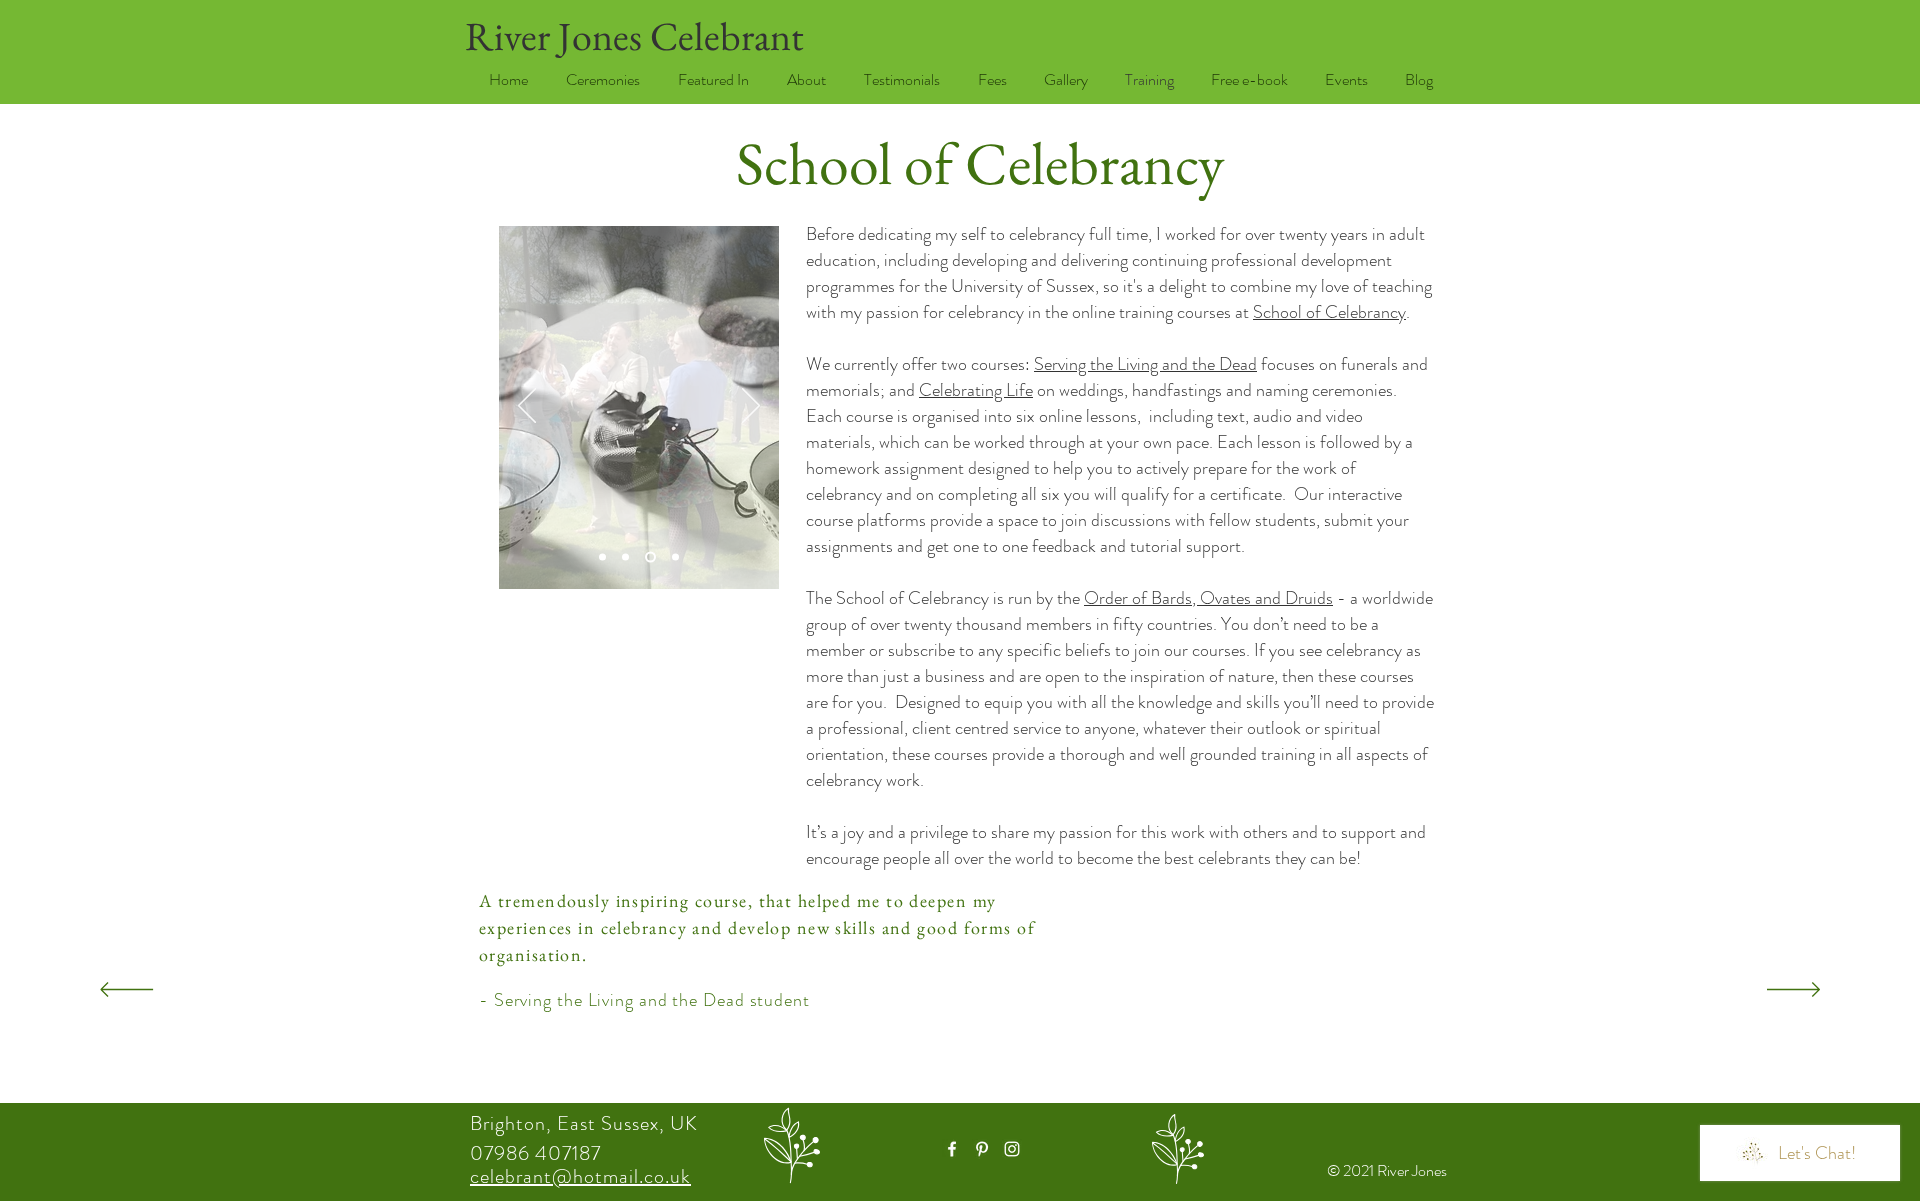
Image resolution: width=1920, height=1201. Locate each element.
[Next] (751, 407)
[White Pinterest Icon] (982, 1149)
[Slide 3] (625, 557)
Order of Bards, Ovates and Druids (1208, 598)
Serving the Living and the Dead (1145, 364)
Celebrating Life (976, 390)
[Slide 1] (675, 557)
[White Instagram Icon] (1012, 1149)
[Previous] (527, 407)
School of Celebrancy (1329, 312)
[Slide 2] (650, 557)
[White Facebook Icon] (952, 1149)
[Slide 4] (602, 557)
